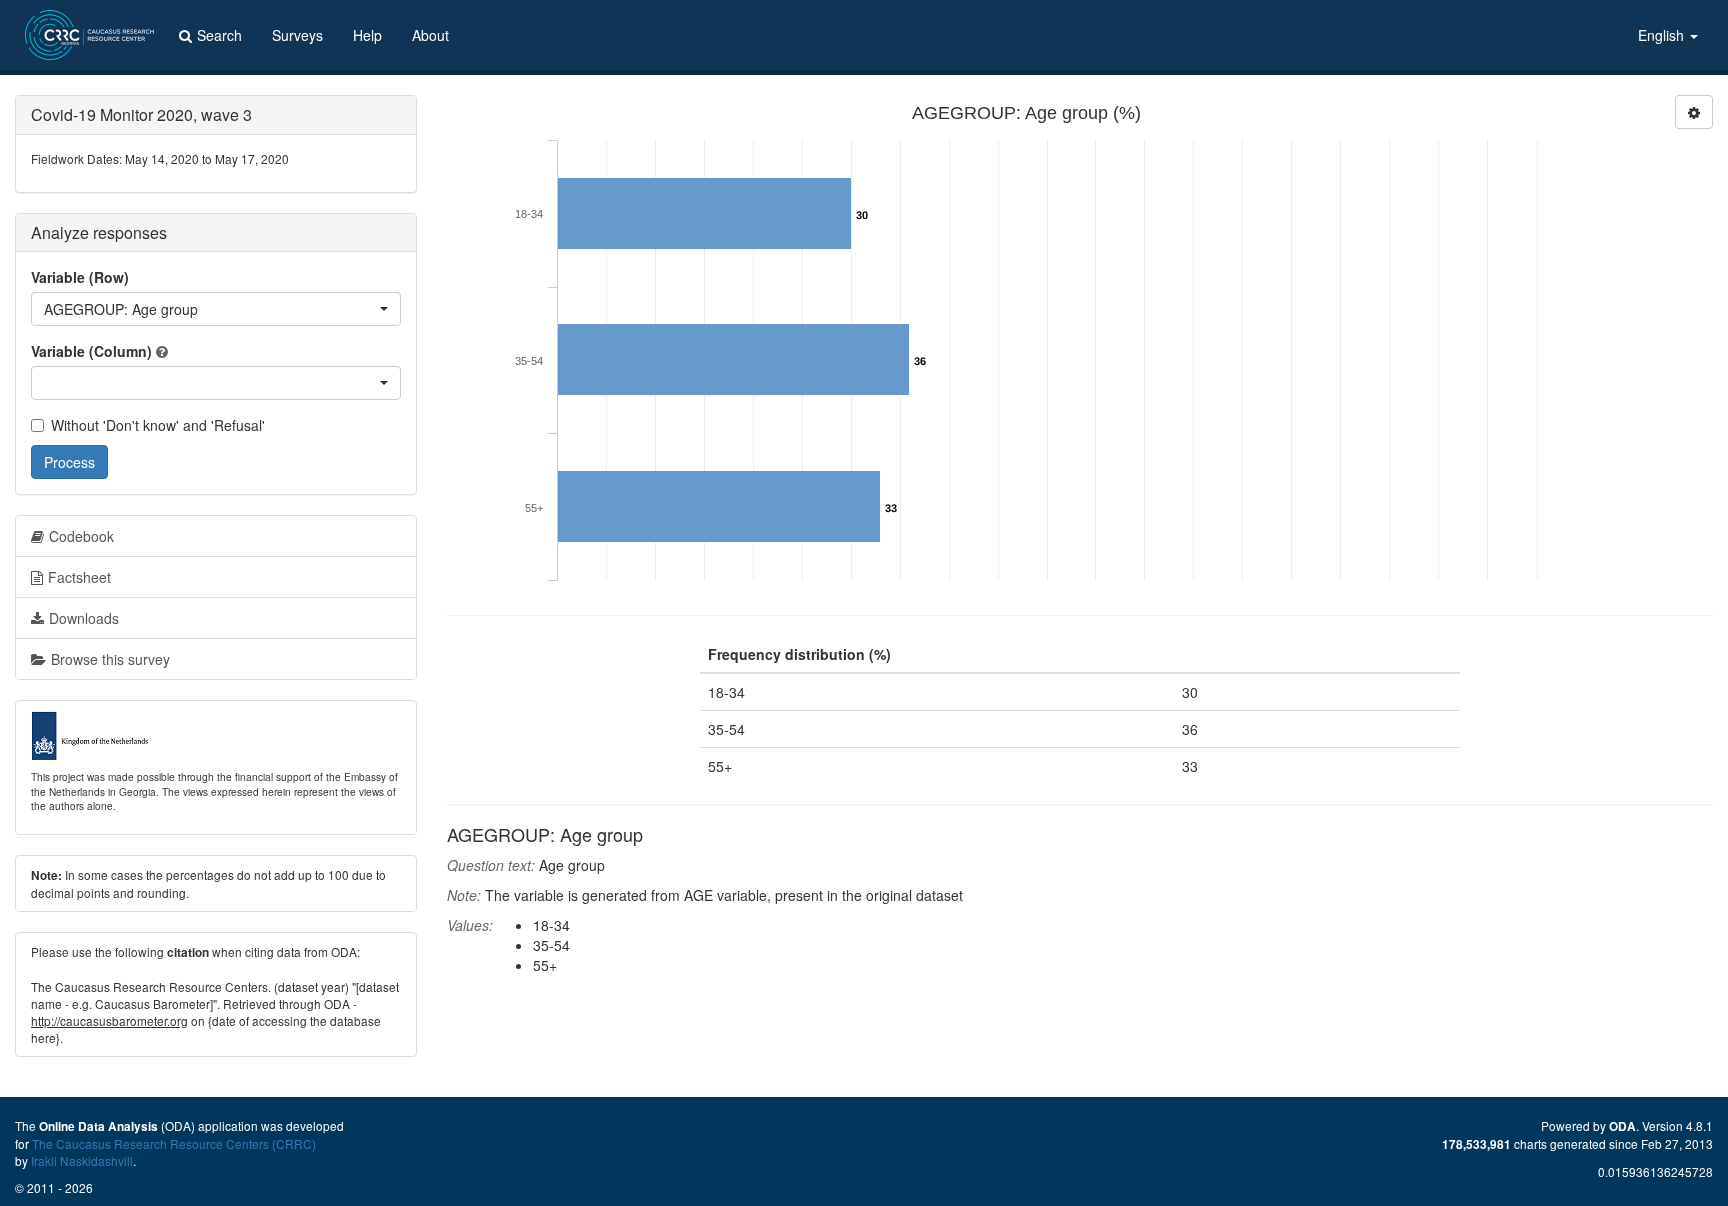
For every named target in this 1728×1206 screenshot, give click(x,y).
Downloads (84, 618)
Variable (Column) (91, 351)
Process (69, 462)
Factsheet (79, 577)
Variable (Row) (80, 277)
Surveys (297, 35)
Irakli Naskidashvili (82, 1160)
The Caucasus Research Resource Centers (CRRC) (174, 1143)
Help (367, 35)
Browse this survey (110, 659)
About (430, 35)
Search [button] (219, 35)
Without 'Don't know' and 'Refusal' (158, 425)
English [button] (1663, 35)
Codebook (81, 536)
